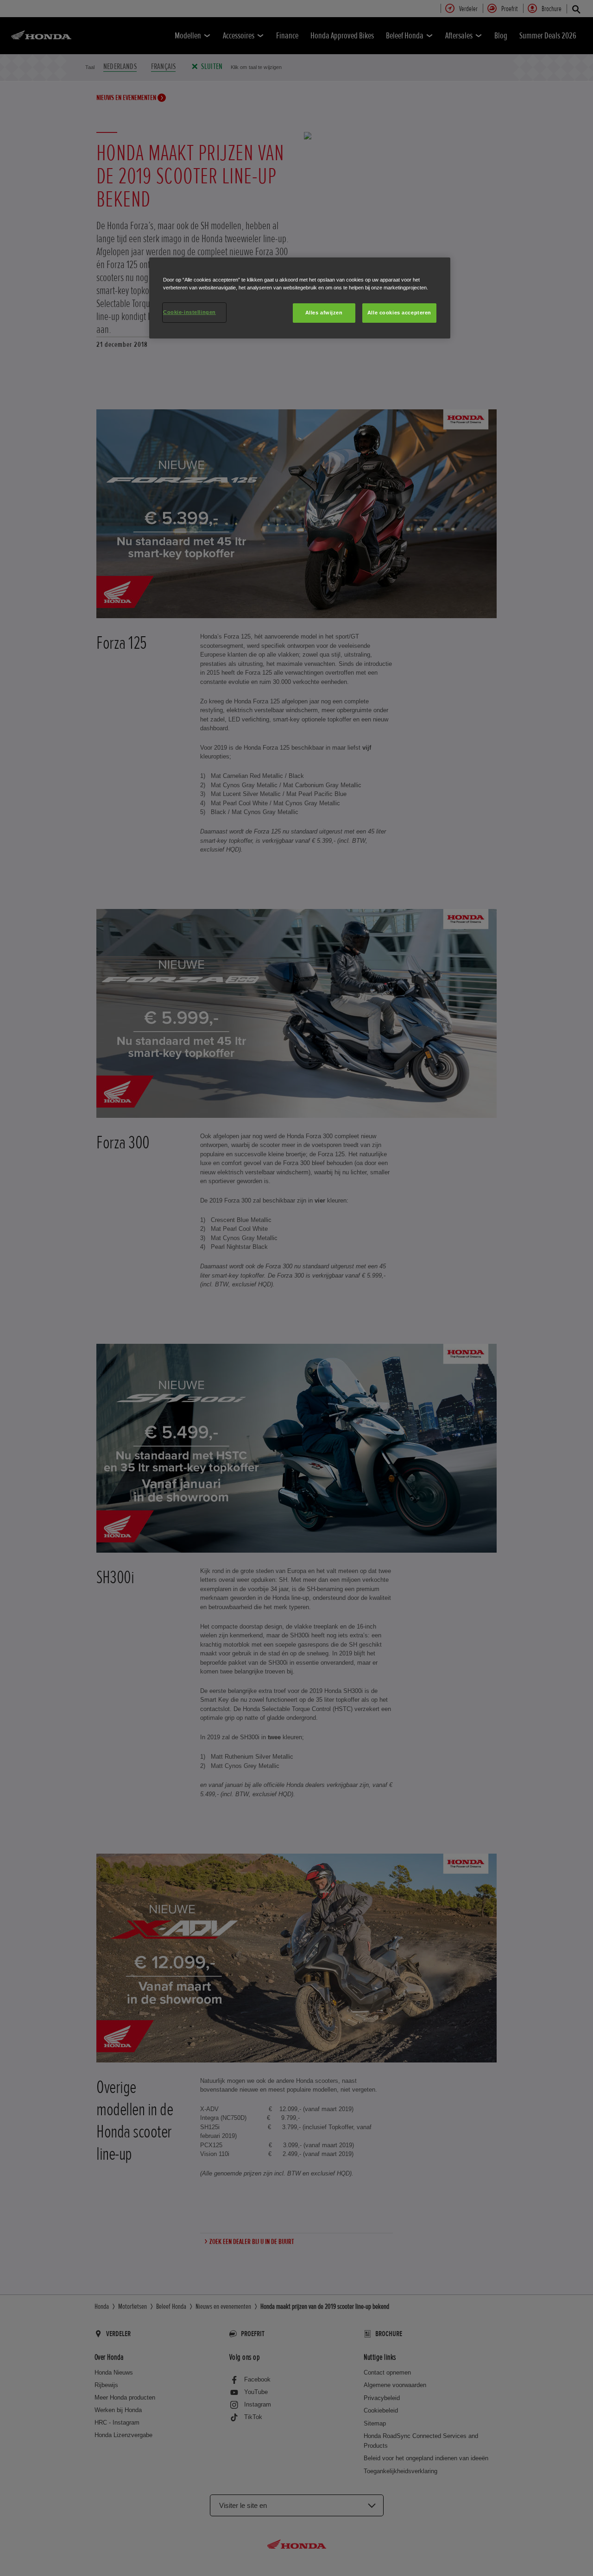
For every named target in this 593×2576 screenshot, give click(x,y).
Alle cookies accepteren (399, 313)
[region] (300, 298)
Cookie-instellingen (189, 312)
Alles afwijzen (324, 313)
